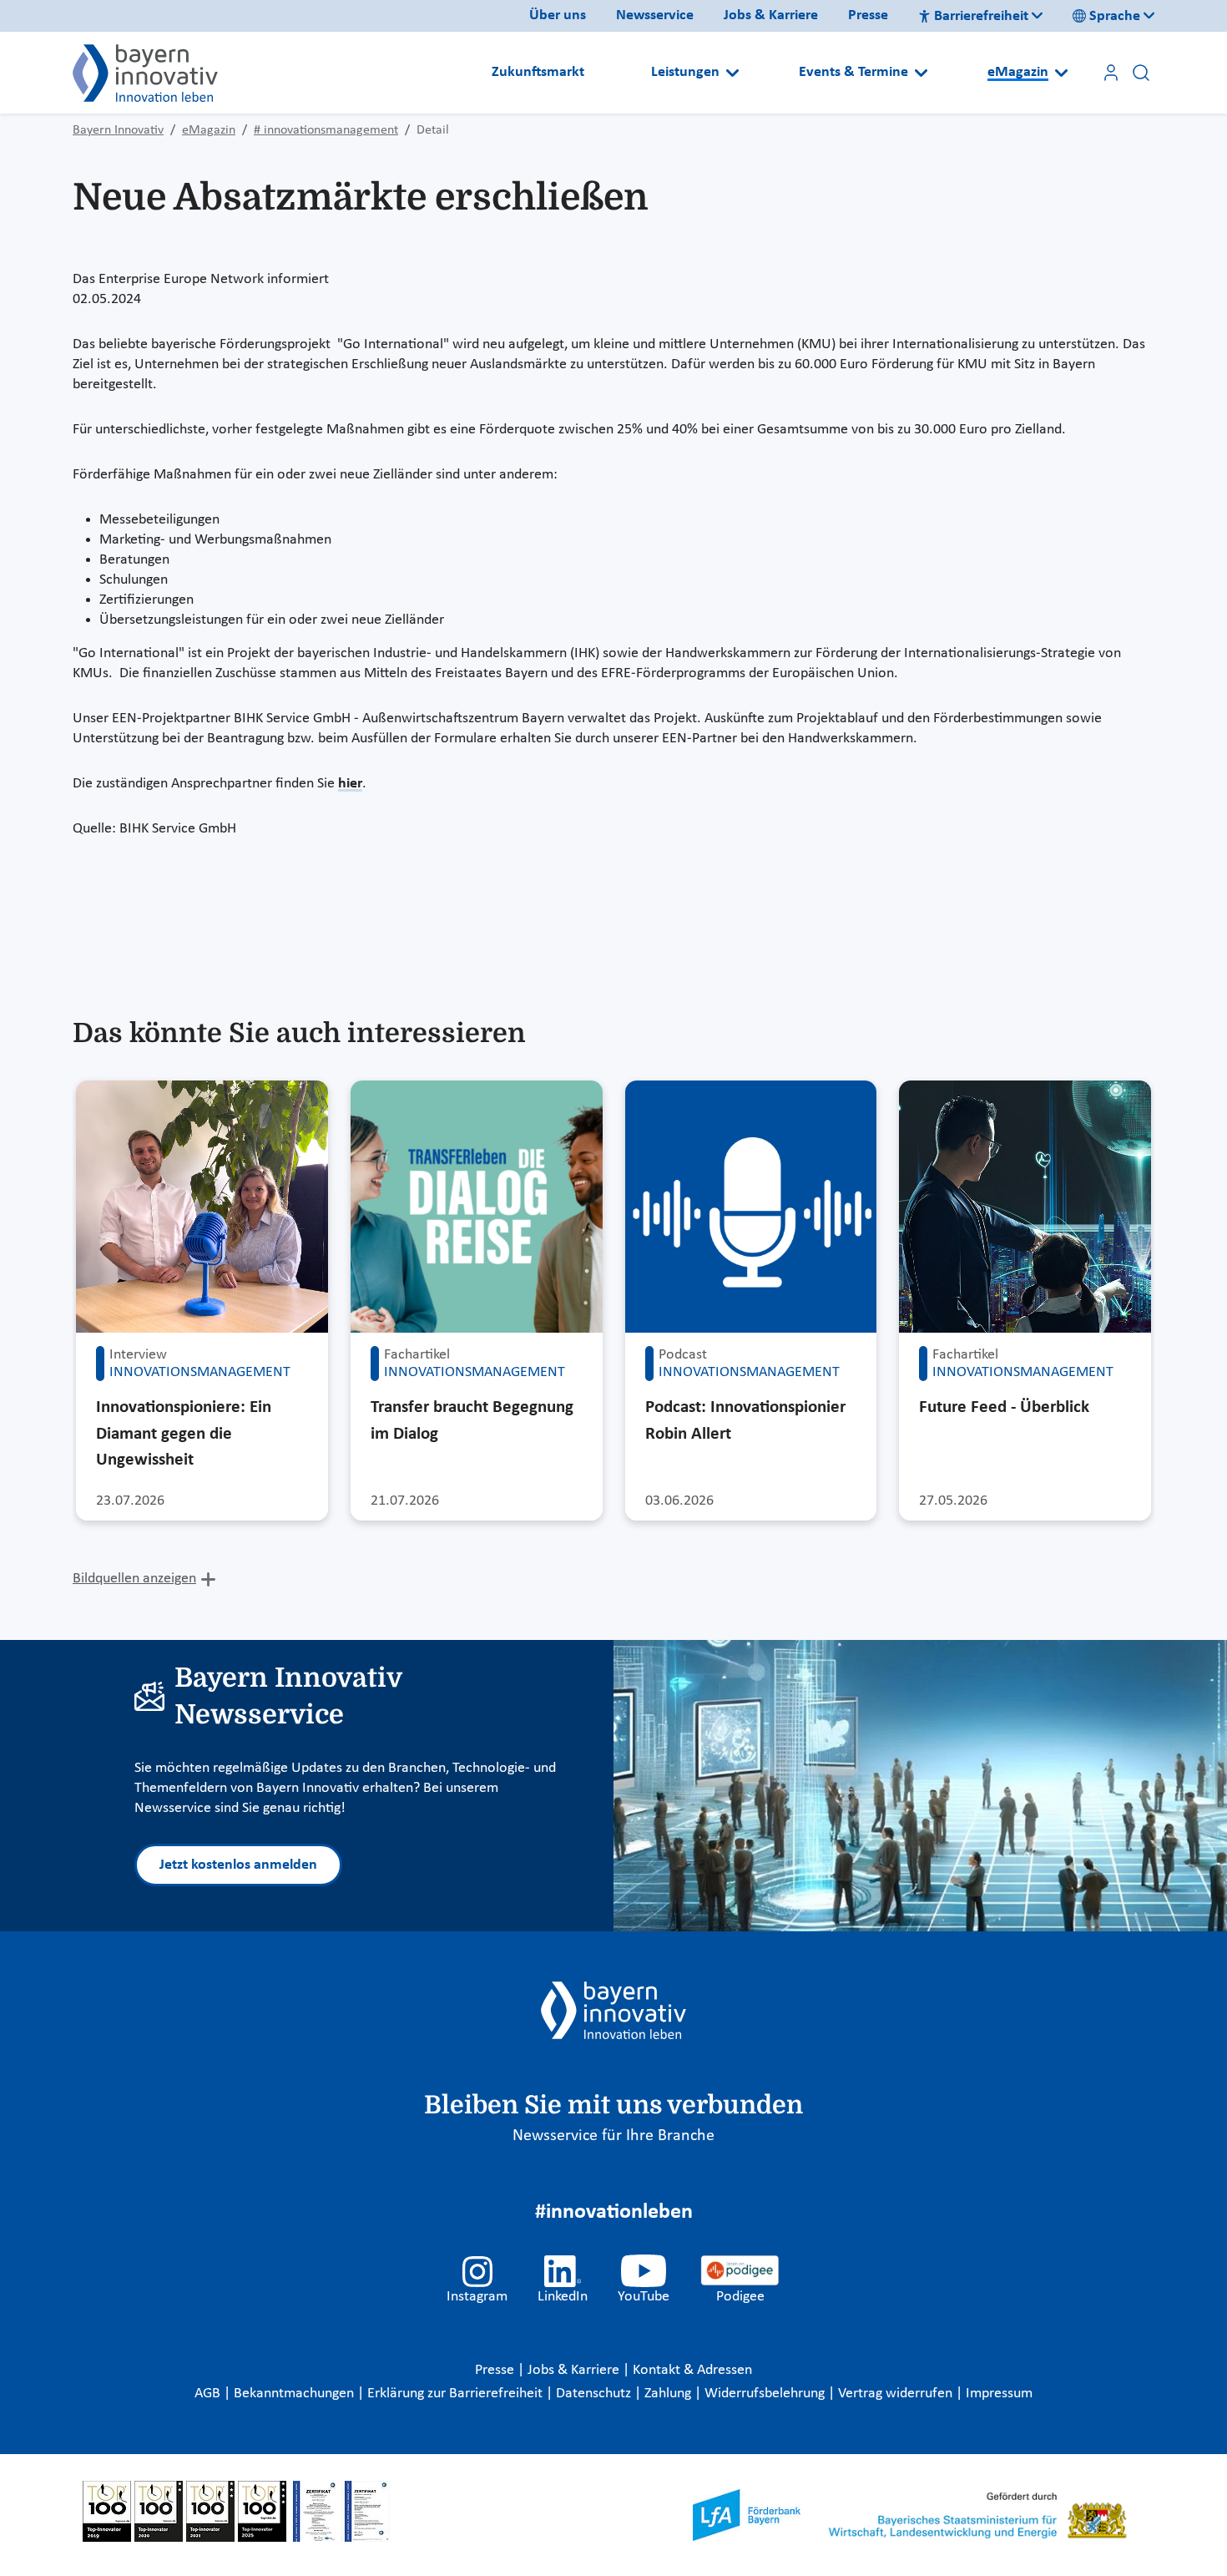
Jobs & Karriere (771, 15)
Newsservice (655, 15)
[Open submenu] (732, 73)
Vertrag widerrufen (897, 2394)
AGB (209, 2394)
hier (350, 784)
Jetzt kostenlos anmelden (238, 1865)
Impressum (999, 2394)
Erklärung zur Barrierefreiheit (457, 2394)
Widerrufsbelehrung (766, 2394)
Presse (868, 15)
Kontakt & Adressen (692, 2370)
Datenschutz (595, 2394)
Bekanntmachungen (295, 2394)
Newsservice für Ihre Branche (613, 2136)
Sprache (1115, 16)
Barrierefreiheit (981, 16)
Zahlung (669, 2394)
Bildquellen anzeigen (134, 1579)
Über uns (558, 15)
